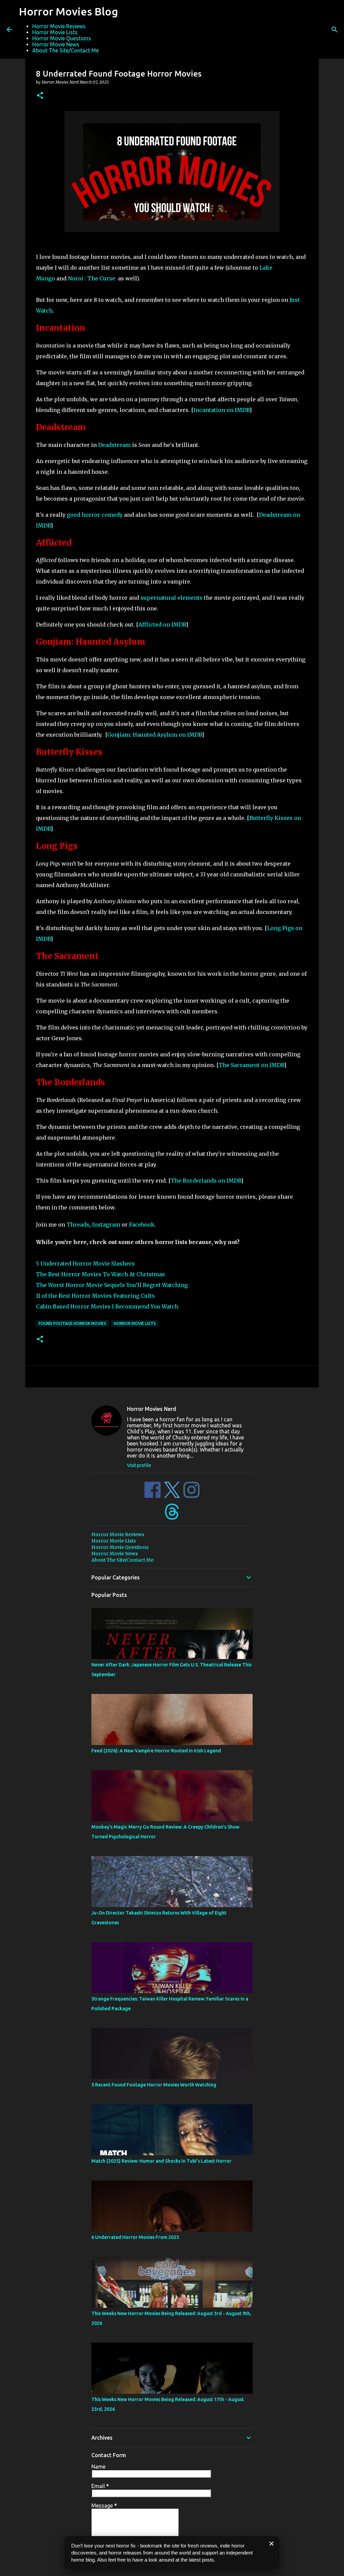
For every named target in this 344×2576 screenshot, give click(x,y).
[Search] (335, 30)
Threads (78, 1225)
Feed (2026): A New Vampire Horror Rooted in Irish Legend (156, 1751)
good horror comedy (95, 515)
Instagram (106, 1225)
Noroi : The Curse (92, 278)
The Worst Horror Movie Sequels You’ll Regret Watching (112, 1285)
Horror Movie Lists (55, 32)
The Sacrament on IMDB (251, 1065)
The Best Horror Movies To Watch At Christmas (100, 1274)
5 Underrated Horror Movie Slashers (85, 1263)
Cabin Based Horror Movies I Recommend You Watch (107, 1306)
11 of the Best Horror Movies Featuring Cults (96, 1296)
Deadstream (114, 445)
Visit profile (139, 1465)
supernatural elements (172, 598)
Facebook (142, 1225)
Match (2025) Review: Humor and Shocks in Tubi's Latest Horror (161, 2161)
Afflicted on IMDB (162, 625)
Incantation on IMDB (221, 410)
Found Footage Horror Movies (72, 1323)
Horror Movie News (56, 44)
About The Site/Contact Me (66, 50)
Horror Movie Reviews (59, 26)
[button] (40, 96)
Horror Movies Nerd (152, 1409)
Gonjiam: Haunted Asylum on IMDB (154, 735)
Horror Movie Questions (62, 38)
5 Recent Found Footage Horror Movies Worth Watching (154, 2085)
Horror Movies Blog (68, 11)
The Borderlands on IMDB (206, 1181)
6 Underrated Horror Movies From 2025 (135, 2237)
